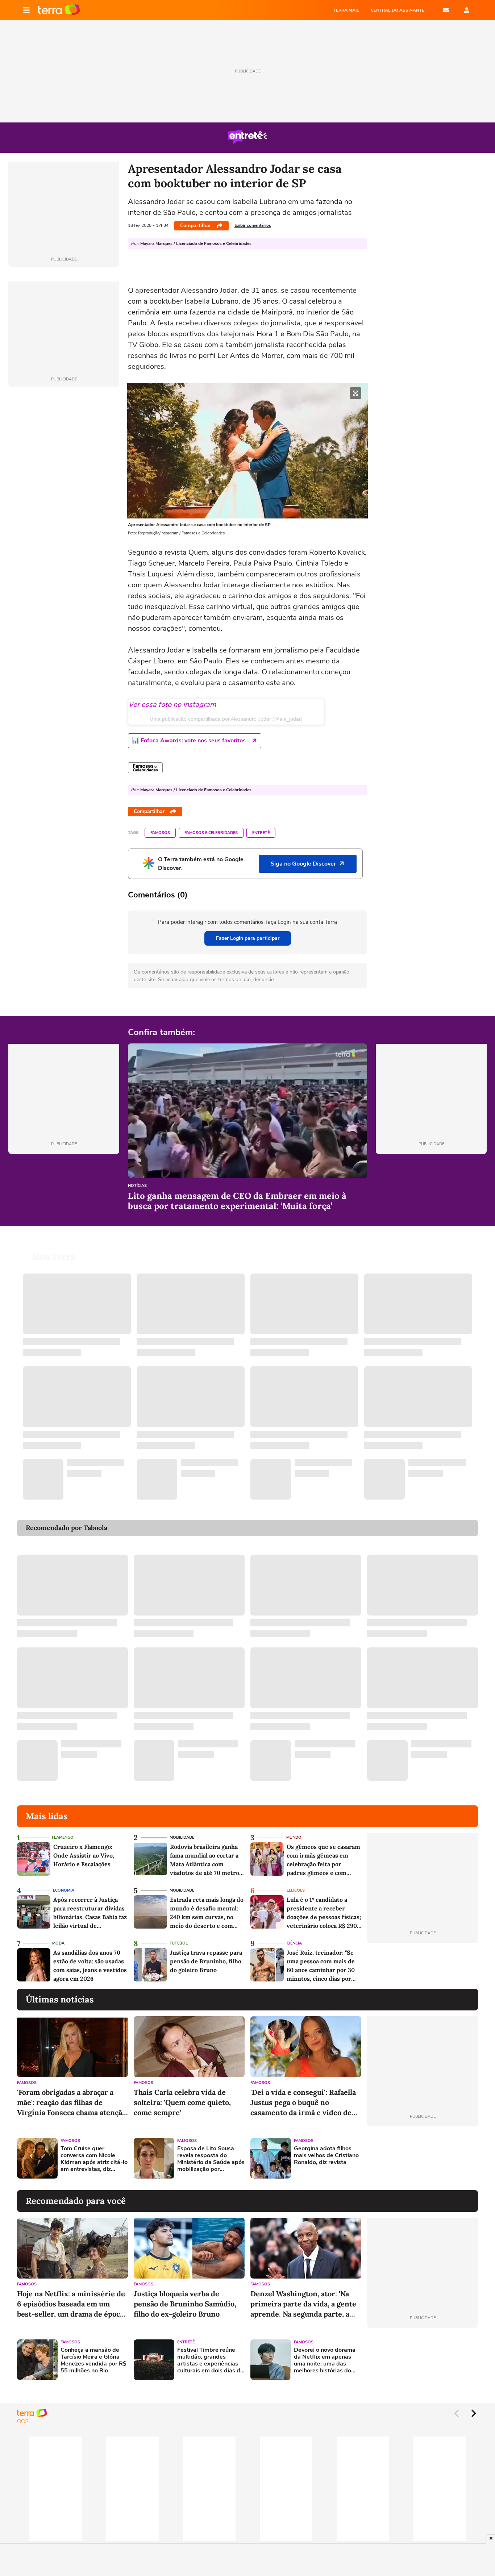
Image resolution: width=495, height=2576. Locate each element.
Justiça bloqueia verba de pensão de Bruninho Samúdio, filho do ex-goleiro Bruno (185, 2304)
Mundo (294, 1837)
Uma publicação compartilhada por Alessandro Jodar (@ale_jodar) (226, 719)
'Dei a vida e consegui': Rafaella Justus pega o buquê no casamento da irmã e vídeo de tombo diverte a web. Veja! (303, 2103)
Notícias (137, 1186)
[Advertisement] (423, 2158)
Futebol (179, 1943)
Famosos (160, 833)
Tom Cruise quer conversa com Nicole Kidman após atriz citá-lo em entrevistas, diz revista (94, 2159)
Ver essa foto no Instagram (172, 705)
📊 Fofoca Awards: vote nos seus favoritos (189, 741)
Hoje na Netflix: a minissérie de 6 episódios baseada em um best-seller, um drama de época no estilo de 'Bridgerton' (71, 2304)
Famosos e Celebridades (211, 833)
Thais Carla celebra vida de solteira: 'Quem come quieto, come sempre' (182, 2102)
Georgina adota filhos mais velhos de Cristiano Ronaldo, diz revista (326, 2156)
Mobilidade (182, 1837)
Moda (58, 1943)
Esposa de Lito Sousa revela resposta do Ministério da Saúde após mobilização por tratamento (211, 2159)
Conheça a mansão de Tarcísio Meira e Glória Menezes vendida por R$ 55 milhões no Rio (93, 2361)
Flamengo (63, 1837)
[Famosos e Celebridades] (145, 768)
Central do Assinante (398, 10)
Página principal (59, 10)
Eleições (296, 1890)
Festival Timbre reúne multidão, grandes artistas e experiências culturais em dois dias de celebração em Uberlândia (210, 2361)
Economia (64, 1890)
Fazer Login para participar (248, 938)
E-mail (446, 10)
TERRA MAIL (346, 10)
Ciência (294, 1943)
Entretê (261, 833)
